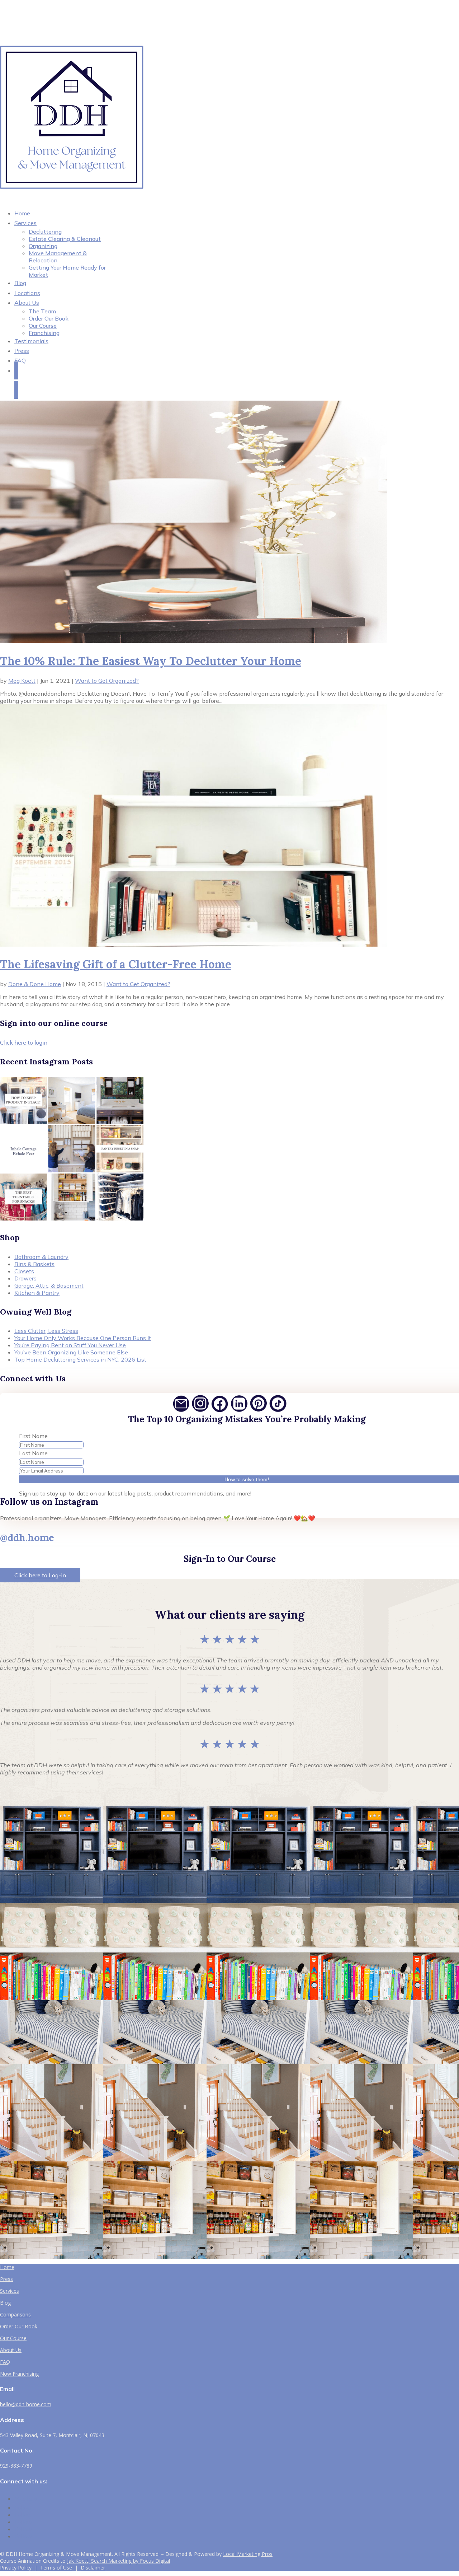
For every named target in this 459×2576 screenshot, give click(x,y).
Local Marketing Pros (248, 2554)
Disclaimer (93, 2568)
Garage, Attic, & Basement (49, 1285)
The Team (42, 311)
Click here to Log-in (40, 1575)
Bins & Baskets (34, 1264)
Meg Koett (22, 681)
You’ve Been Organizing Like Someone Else (71, 1352)
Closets (24, 1271)
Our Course (43, 326)
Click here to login (24, 1042)
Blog (5, 2303)
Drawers (25, 1278)
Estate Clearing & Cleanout (65, 239)
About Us (27, 303)
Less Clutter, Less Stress (46, 1331)
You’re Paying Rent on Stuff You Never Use (70, 1345)
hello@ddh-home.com (26, 2404)
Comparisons (15, 2314)
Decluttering (45, 232)
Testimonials (31, 341)
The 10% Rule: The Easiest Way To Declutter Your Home (151, 661)
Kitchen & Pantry (37, 1293)
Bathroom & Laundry (41, 1257)
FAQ (20, 360)
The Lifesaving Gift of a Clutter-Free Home (116, 964)
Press (6, 2279)
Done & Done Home (35, 984)
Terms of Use (56, 2568)
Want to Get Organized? (107, 681)
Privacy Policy (16, 2568)
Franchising (44, 333)
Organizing (43, 246)
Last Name (33, 1453)
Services (25, 223)
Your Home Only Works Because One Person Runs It (83, 1338)
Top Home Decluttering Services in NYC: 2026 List (80, 1359)
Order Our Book (49, 318)
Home (7, 2267)
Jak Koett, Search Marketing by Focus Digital (119, 2561)
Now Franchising (19, 2374)
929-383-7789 (16, 2466)
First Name (33, 1436)
